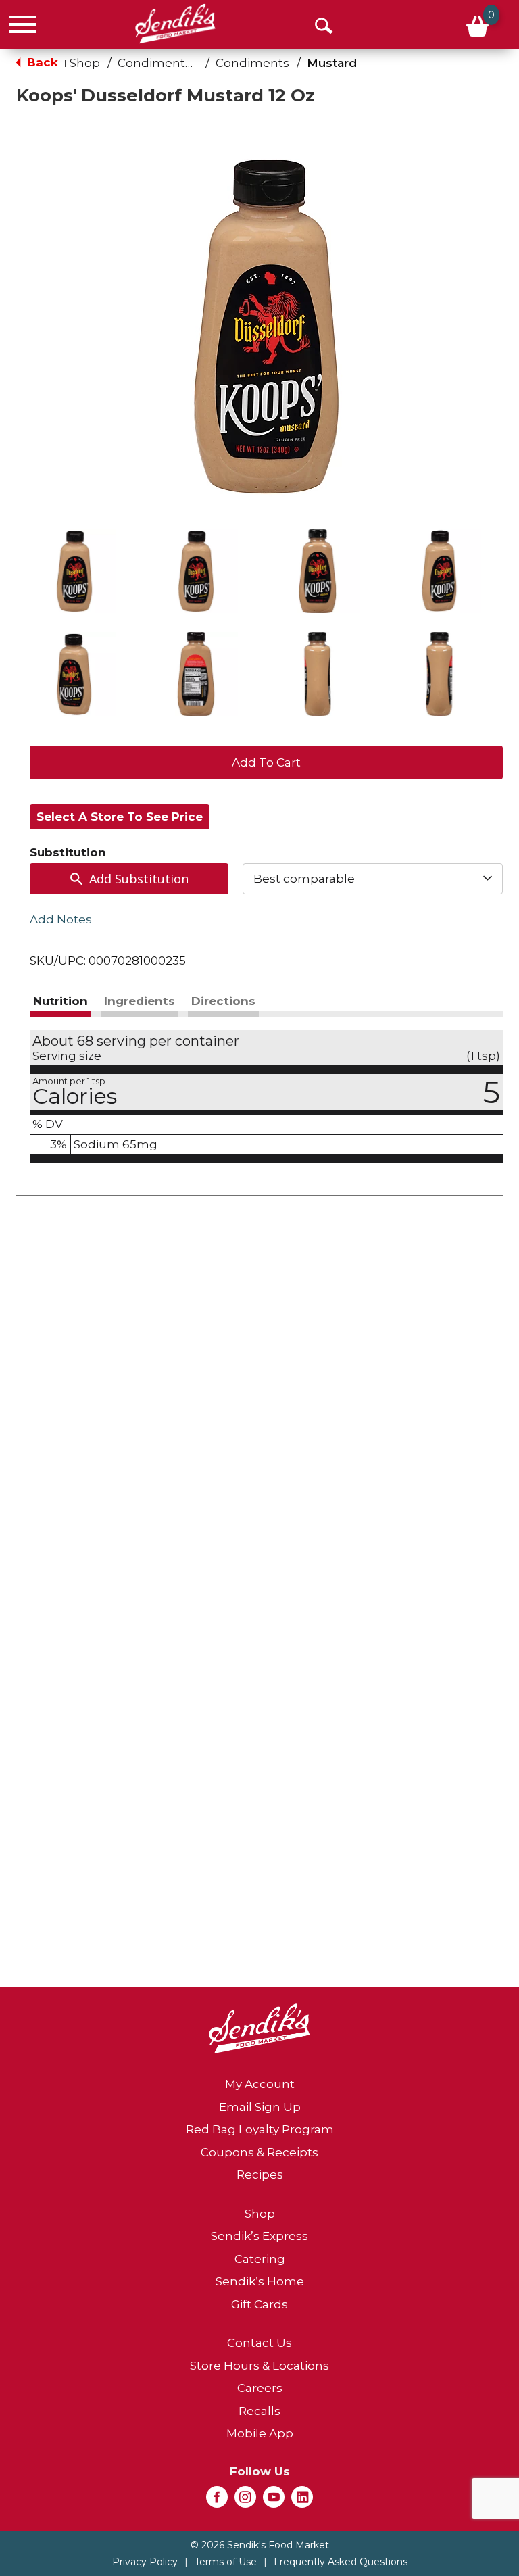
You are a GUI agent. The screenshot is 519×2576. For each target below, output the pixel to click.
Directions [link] (223, 1001)
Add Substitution (139, 879)
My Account (260, 2084)
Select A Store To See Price (120, 817)
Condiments (252, 63)
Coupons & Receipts (259, 2152)
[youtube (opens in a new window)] (274, 2501)
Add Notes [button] (61, 919)
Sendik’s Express (259, 2236)
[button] (74, 571)
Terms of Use (226, 2562)
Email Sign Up (260, 2107)
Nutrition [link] (60, 1001)
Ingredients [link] (140, 1001)
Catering (260, 2259)
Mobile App (260, 2433)
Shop (85, 63)
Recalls (259, 2411)
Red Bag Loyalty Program (260, 2129)
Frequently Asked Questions (341, 2562)
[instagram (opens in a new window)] (245, 2501)
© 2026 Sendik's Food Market (260, 2545)
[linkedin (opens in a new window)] (302, 2501)
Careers (260, 2388)
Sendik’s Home (260, 2281)
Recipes (260, 2174)
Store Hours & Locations (259, 2366)
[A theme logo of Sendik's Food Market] (175, 24)
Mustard (332, 63)
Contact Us (259, 2343)
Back (41, 62)
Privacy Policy (145, 2562)
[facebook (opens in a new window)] (217, 2501)
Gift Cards (259, 2304)
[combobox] (373, 879)
